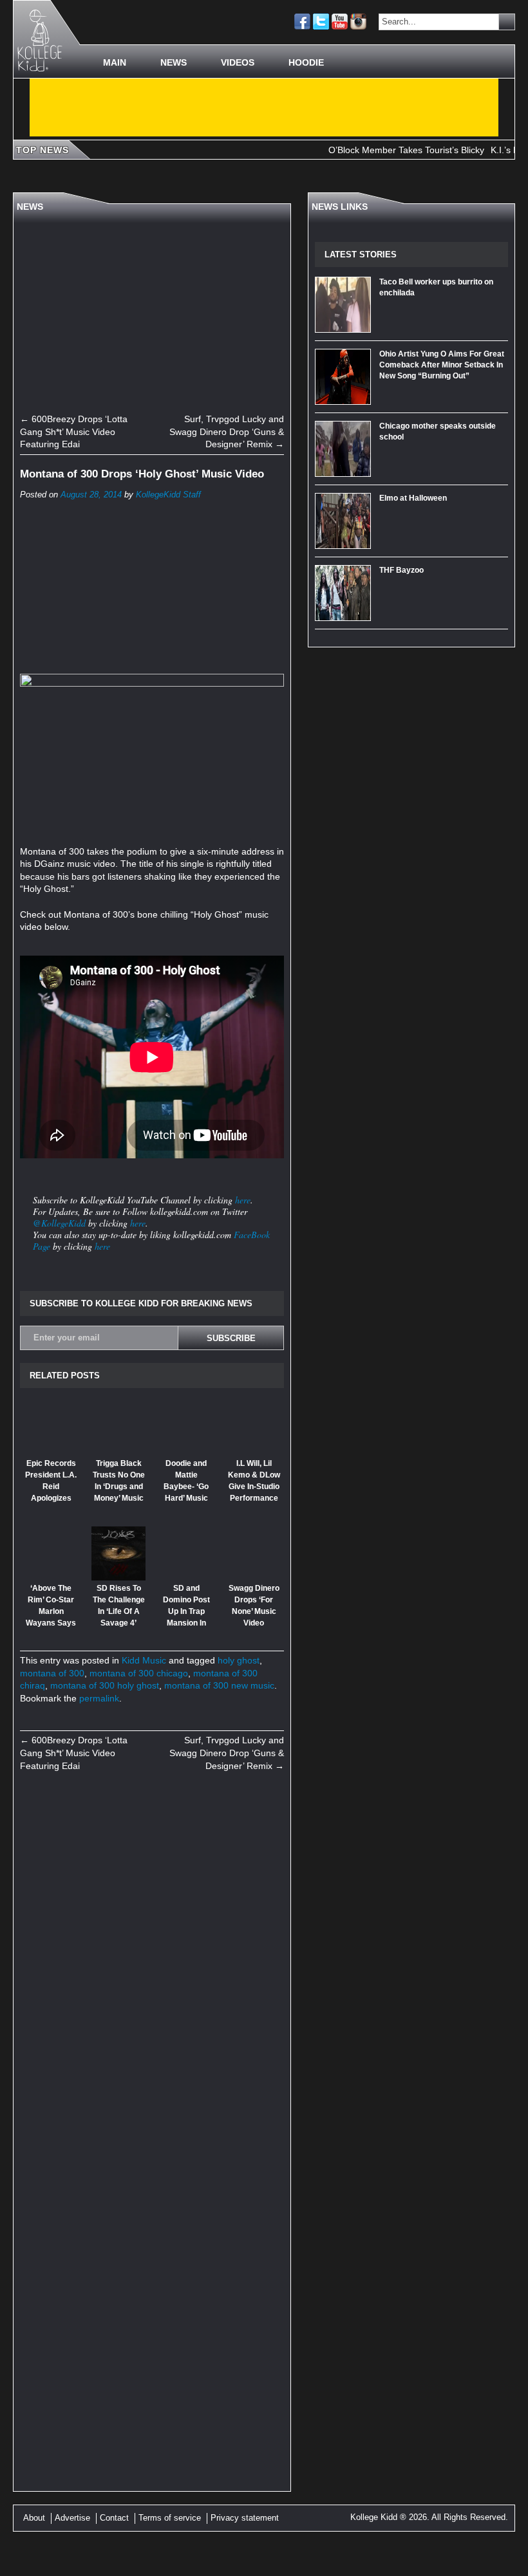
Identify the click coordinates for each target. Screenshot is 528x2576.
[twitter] (321, 22)
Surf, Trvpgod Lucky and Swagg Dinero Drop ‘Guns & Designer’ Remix (227, 431)
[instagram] (358, 22)
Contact (114, 2518)
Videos (238, 62)
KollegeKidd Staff (168, 495)
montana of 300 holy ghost (105, 1685)
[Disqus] (152, 1959)
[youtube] (340, 22)
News (174, 62)
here (243, 1200)
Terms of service (170, 2518)
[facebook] (302, 22)
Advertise (72, 2518)
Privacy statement (245, 2518)
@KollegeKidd (59, 1223)
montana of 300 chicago (139, 1673)
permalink (99, 1698)
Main (115, 62)
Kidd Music (144, 1660)
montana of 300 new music (219, 1685)
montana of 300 (52, 1673)
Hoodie (306, 62)
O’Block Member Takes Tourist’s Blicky (379, 150)
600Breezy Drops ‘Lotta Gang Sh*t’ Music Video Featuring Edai (74, 431)
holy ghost (239, 1660)
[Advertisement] (264, 107)
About (34, 2518)
